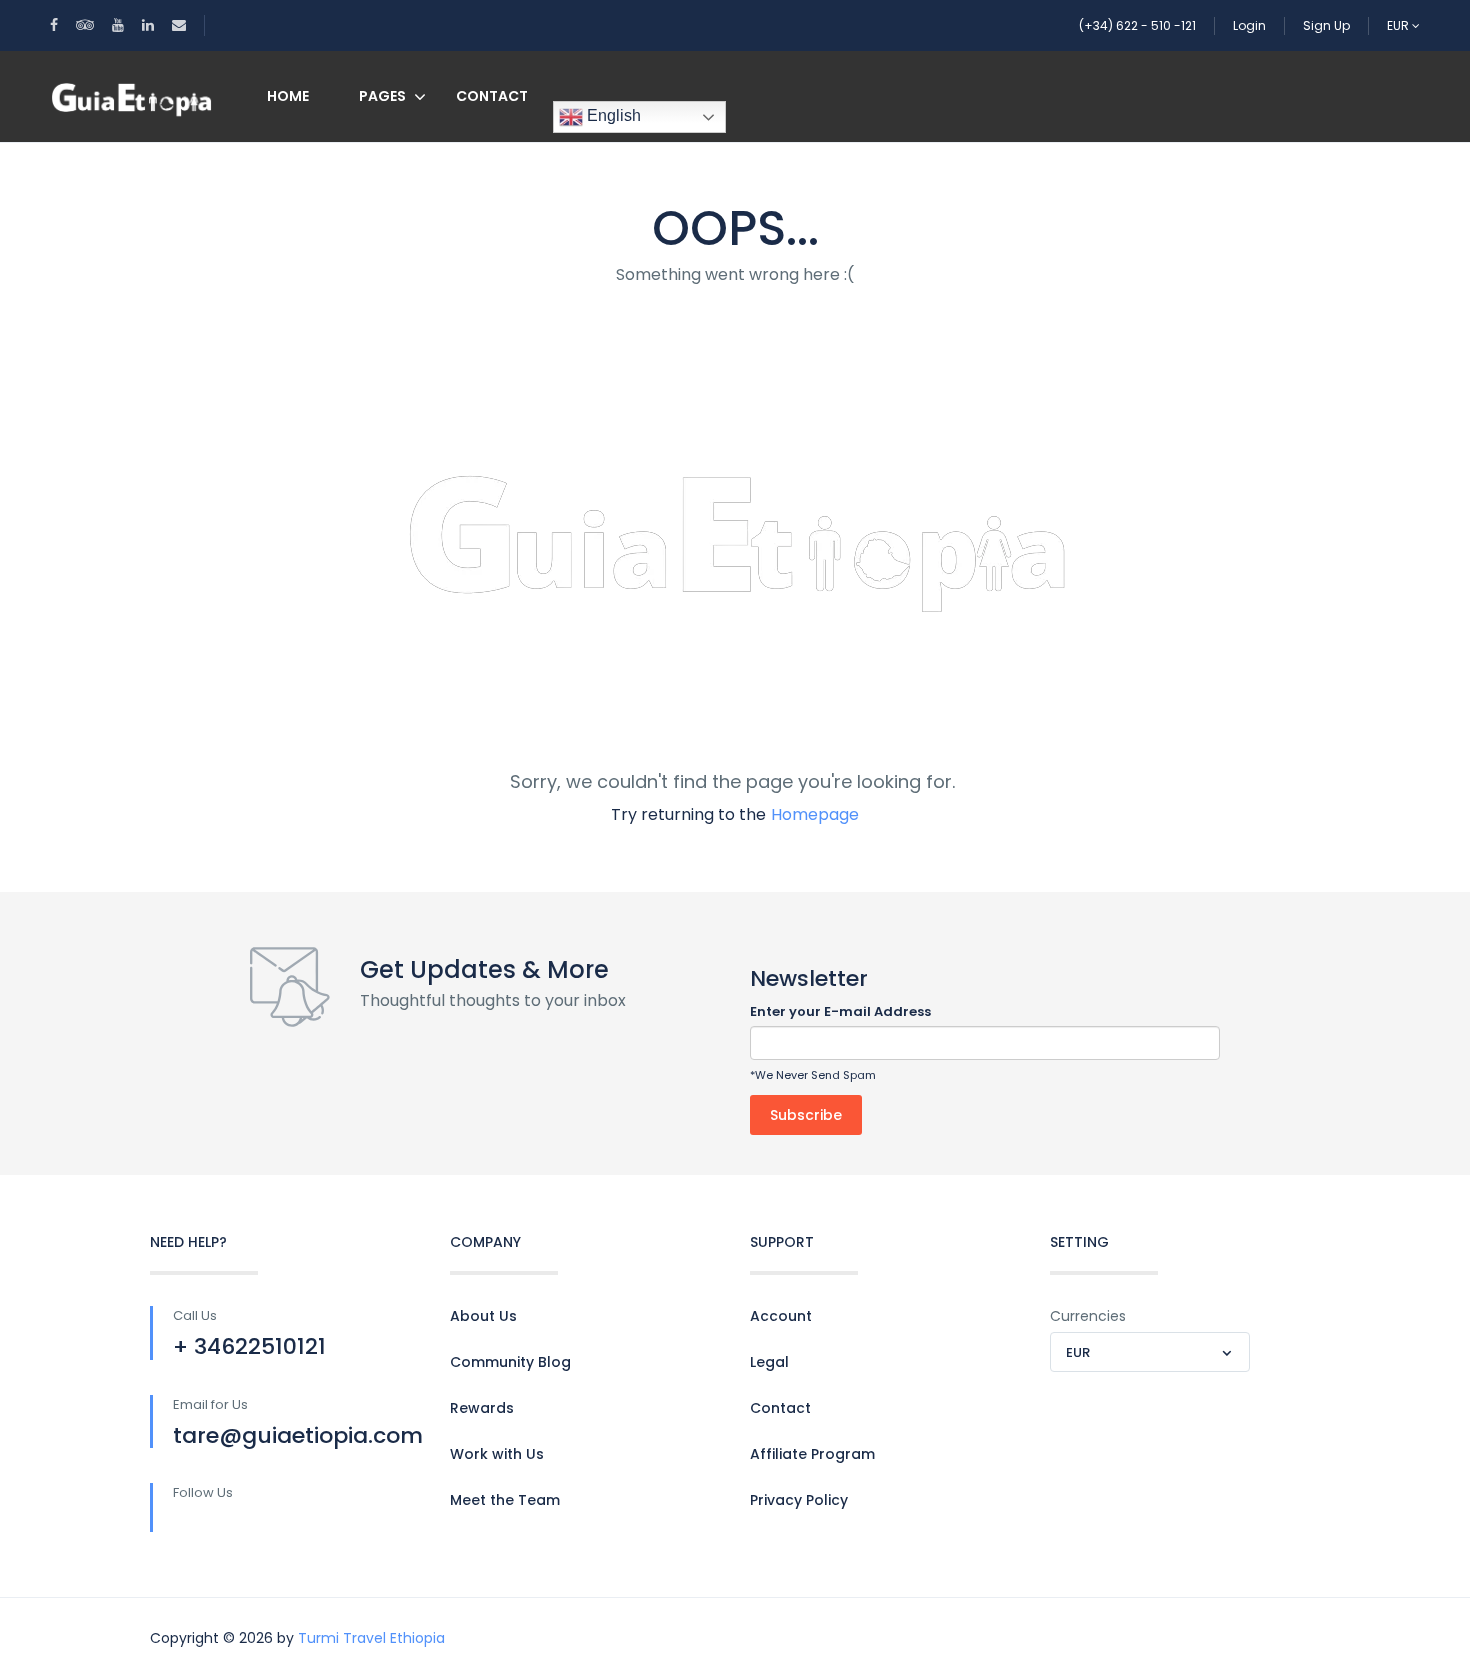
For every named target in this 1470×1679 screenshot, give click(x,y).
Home (288, 96)
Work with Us (497, 1454)
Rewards (482, 1408)
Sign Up (1326, 25)
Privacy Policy (799, 1500)
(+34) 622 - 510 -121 (1137, 25)
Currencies (1088, 1316)
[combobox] (1150, 1352)
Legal (769, 1362)
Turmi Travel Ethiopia (371, 1638)
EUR (1399, 25)
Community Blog (510, 1362)
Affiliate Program (812, 1454)
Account (781, 1316)
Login (1249, 25)
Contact (492, 96)
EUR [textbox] (1078, 1352)
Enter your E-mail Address (840, 1011)
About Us (483, 1316)
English (612, 115)
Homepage (815, 814)
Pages (382, 96)
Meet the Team (505, 1500)
